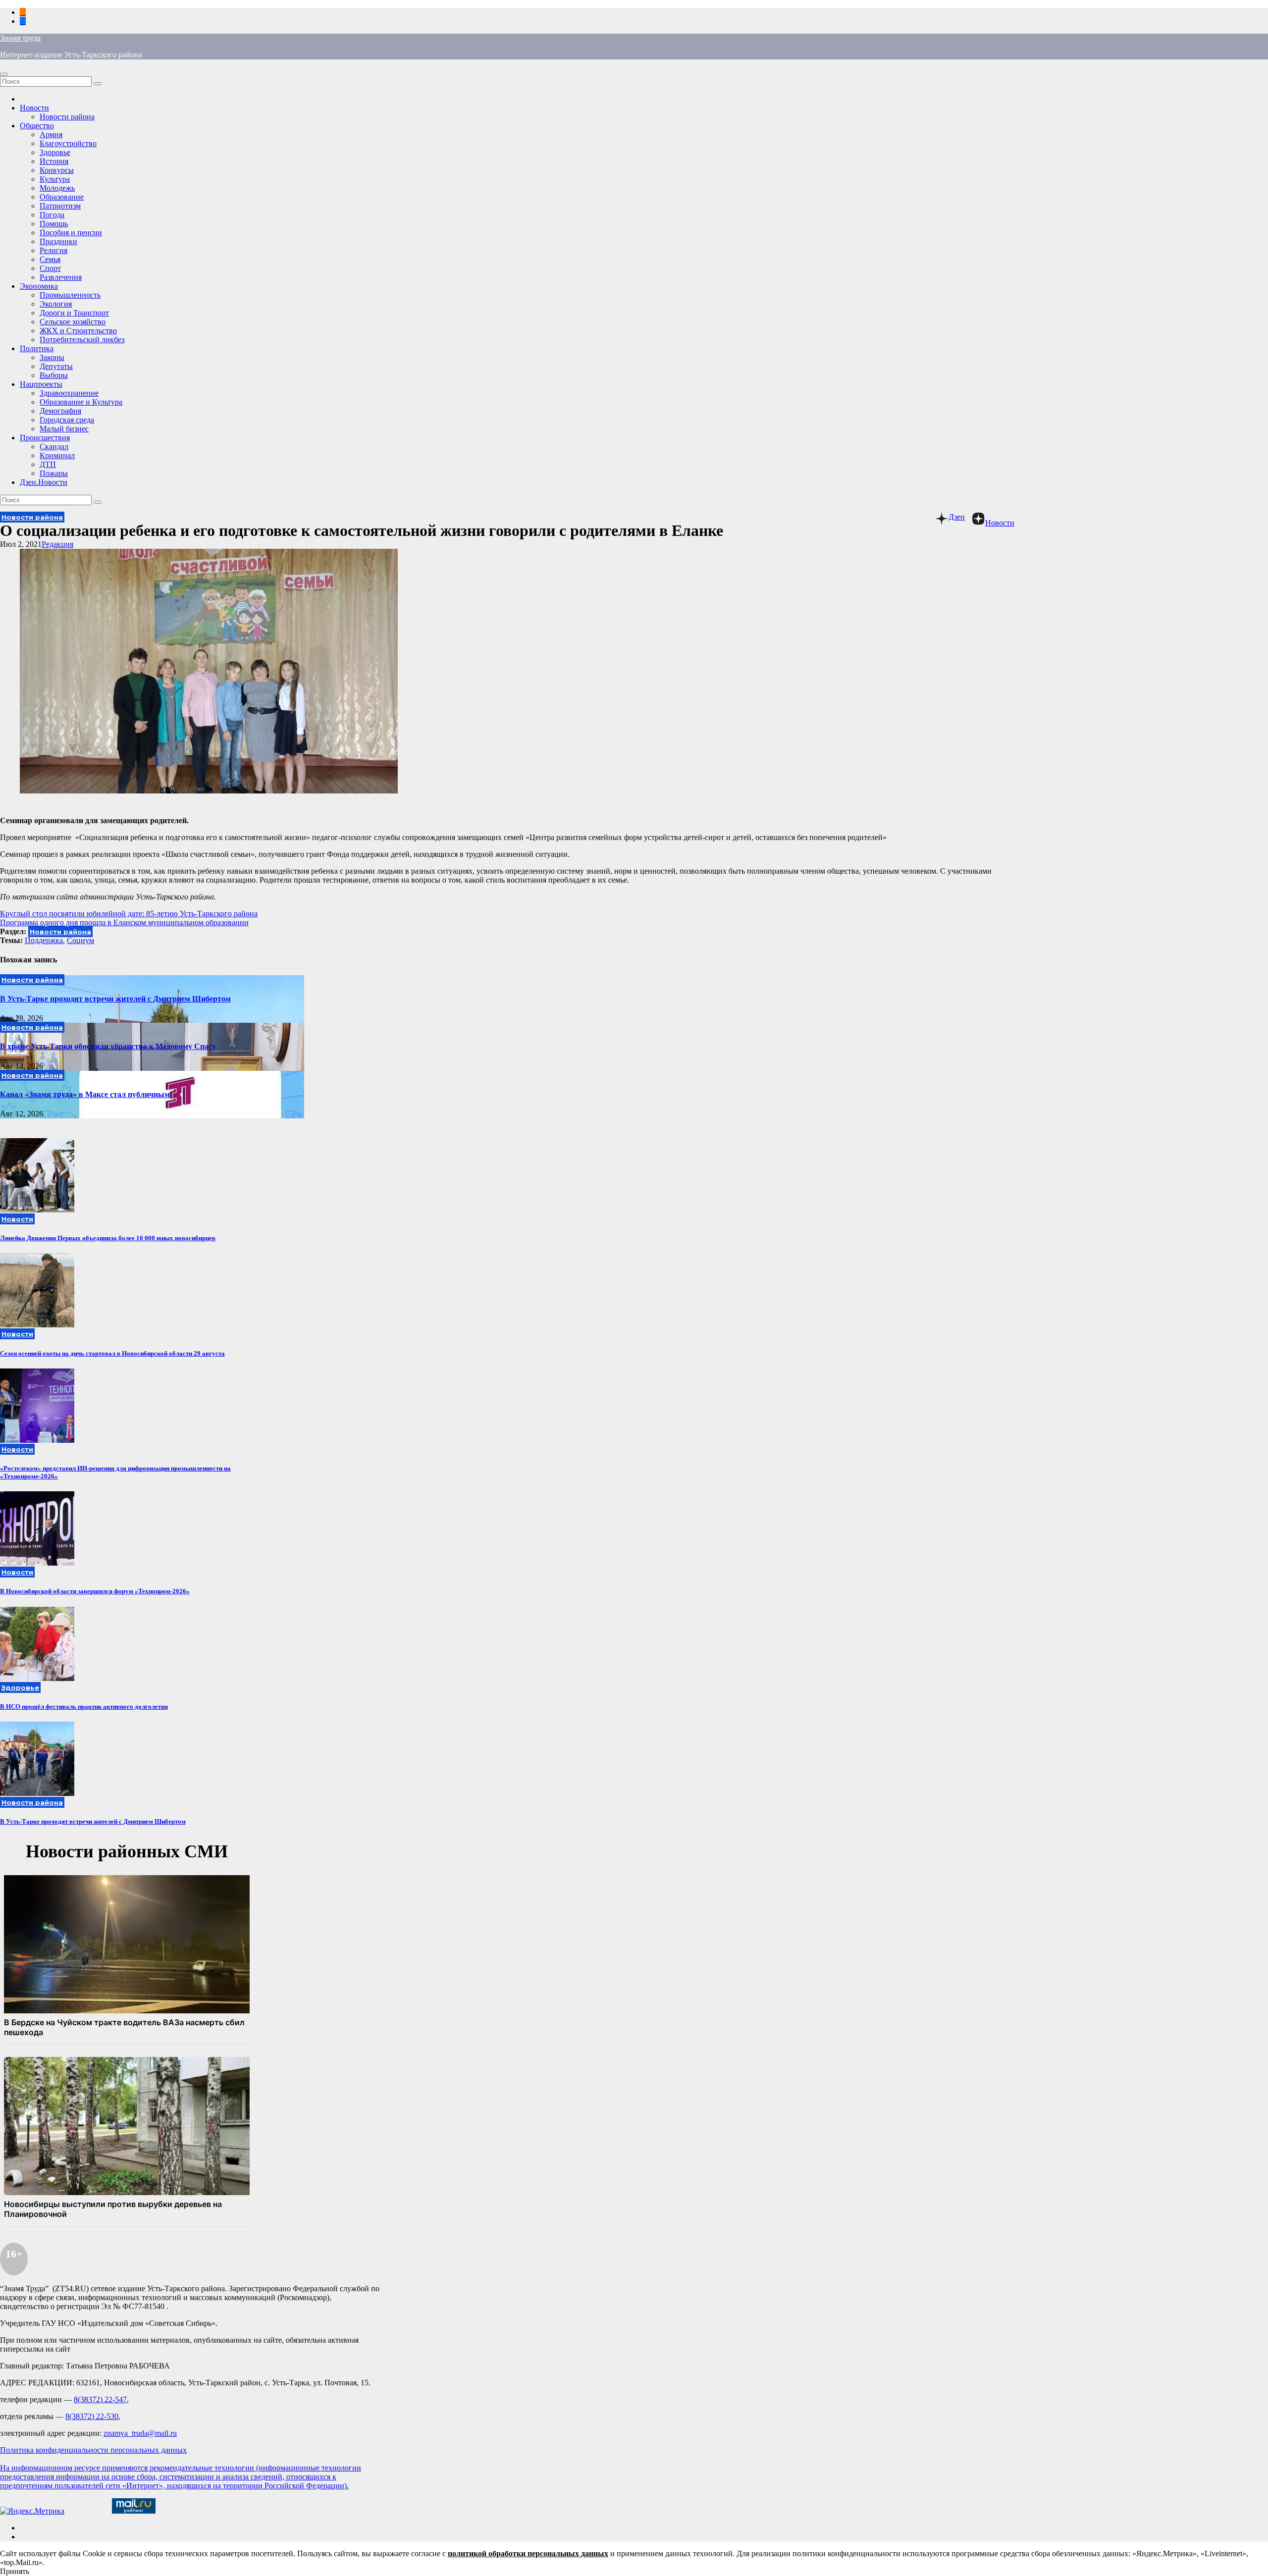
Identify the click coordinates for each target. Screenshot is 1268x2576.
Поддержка (44, 940)
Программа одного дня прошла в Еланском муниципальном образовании (124, 922)
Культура (55, 179)
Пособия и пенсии (71, 233)
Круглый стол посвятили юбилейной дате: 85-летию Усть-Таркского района (129, 914)
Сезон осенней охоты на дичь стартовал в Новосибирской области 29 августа (112, 1353)
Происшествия (45, 438)
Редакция (57, 544)
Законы (52, 357)
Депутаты (56, 366)
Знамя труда (20, 38)
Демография (60, 411)
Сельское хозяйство (73, 322)
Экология (56, 304)
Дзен (957, 517)
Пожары (54, 473)
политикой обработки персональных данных (528, 2553)
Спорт (50, 268)
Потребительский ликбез (82, 340)
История (54, 161)
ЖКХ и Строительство (78, 331)
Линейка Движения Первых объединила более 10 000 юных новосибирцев (108, 1238)
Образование (62, 197)
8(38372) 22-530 (92, 2416)
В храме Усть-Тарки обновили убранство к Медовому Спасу (108, 1046)
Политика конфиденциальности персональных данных (93, 2450)
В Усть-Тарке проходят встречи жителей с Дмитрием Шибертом (115, 999)
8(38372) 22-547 (100, 2399)
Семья (50, 259)
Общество (37, 126)
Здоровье (55, 152)
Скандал (54, 447)
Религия (53, 250)
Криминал (57, 455)
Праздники (58, 241)
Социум (80, 940)
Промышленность (70, 295)
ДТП (48, 464)
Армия (51, 134)
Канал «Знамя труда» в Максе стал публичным (85, 1094)
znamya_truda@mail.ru (140, 2433)
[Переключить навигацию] (4, 74)
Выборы (54, 375)
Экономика (39, 286)
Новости (34, 108)
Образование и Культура (81, 402)
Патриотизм (60, 206)
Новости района (67, 117)
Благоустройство (68, 143)
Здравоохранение (69, 393)
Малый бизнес (64, 429)
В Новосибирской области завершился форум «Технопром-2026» (95, 1591)
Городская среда (67, 420)
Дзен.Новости (44, 482)
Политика (37, 348)
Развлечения (61, 277)
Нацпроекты (41, 384)
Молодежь (57, 188)
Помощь (54, 224)
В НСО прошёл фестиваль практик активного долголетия (84, 1707)
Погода (52, 215)
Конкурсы (57, 170)
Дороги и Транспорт (74, 313)
